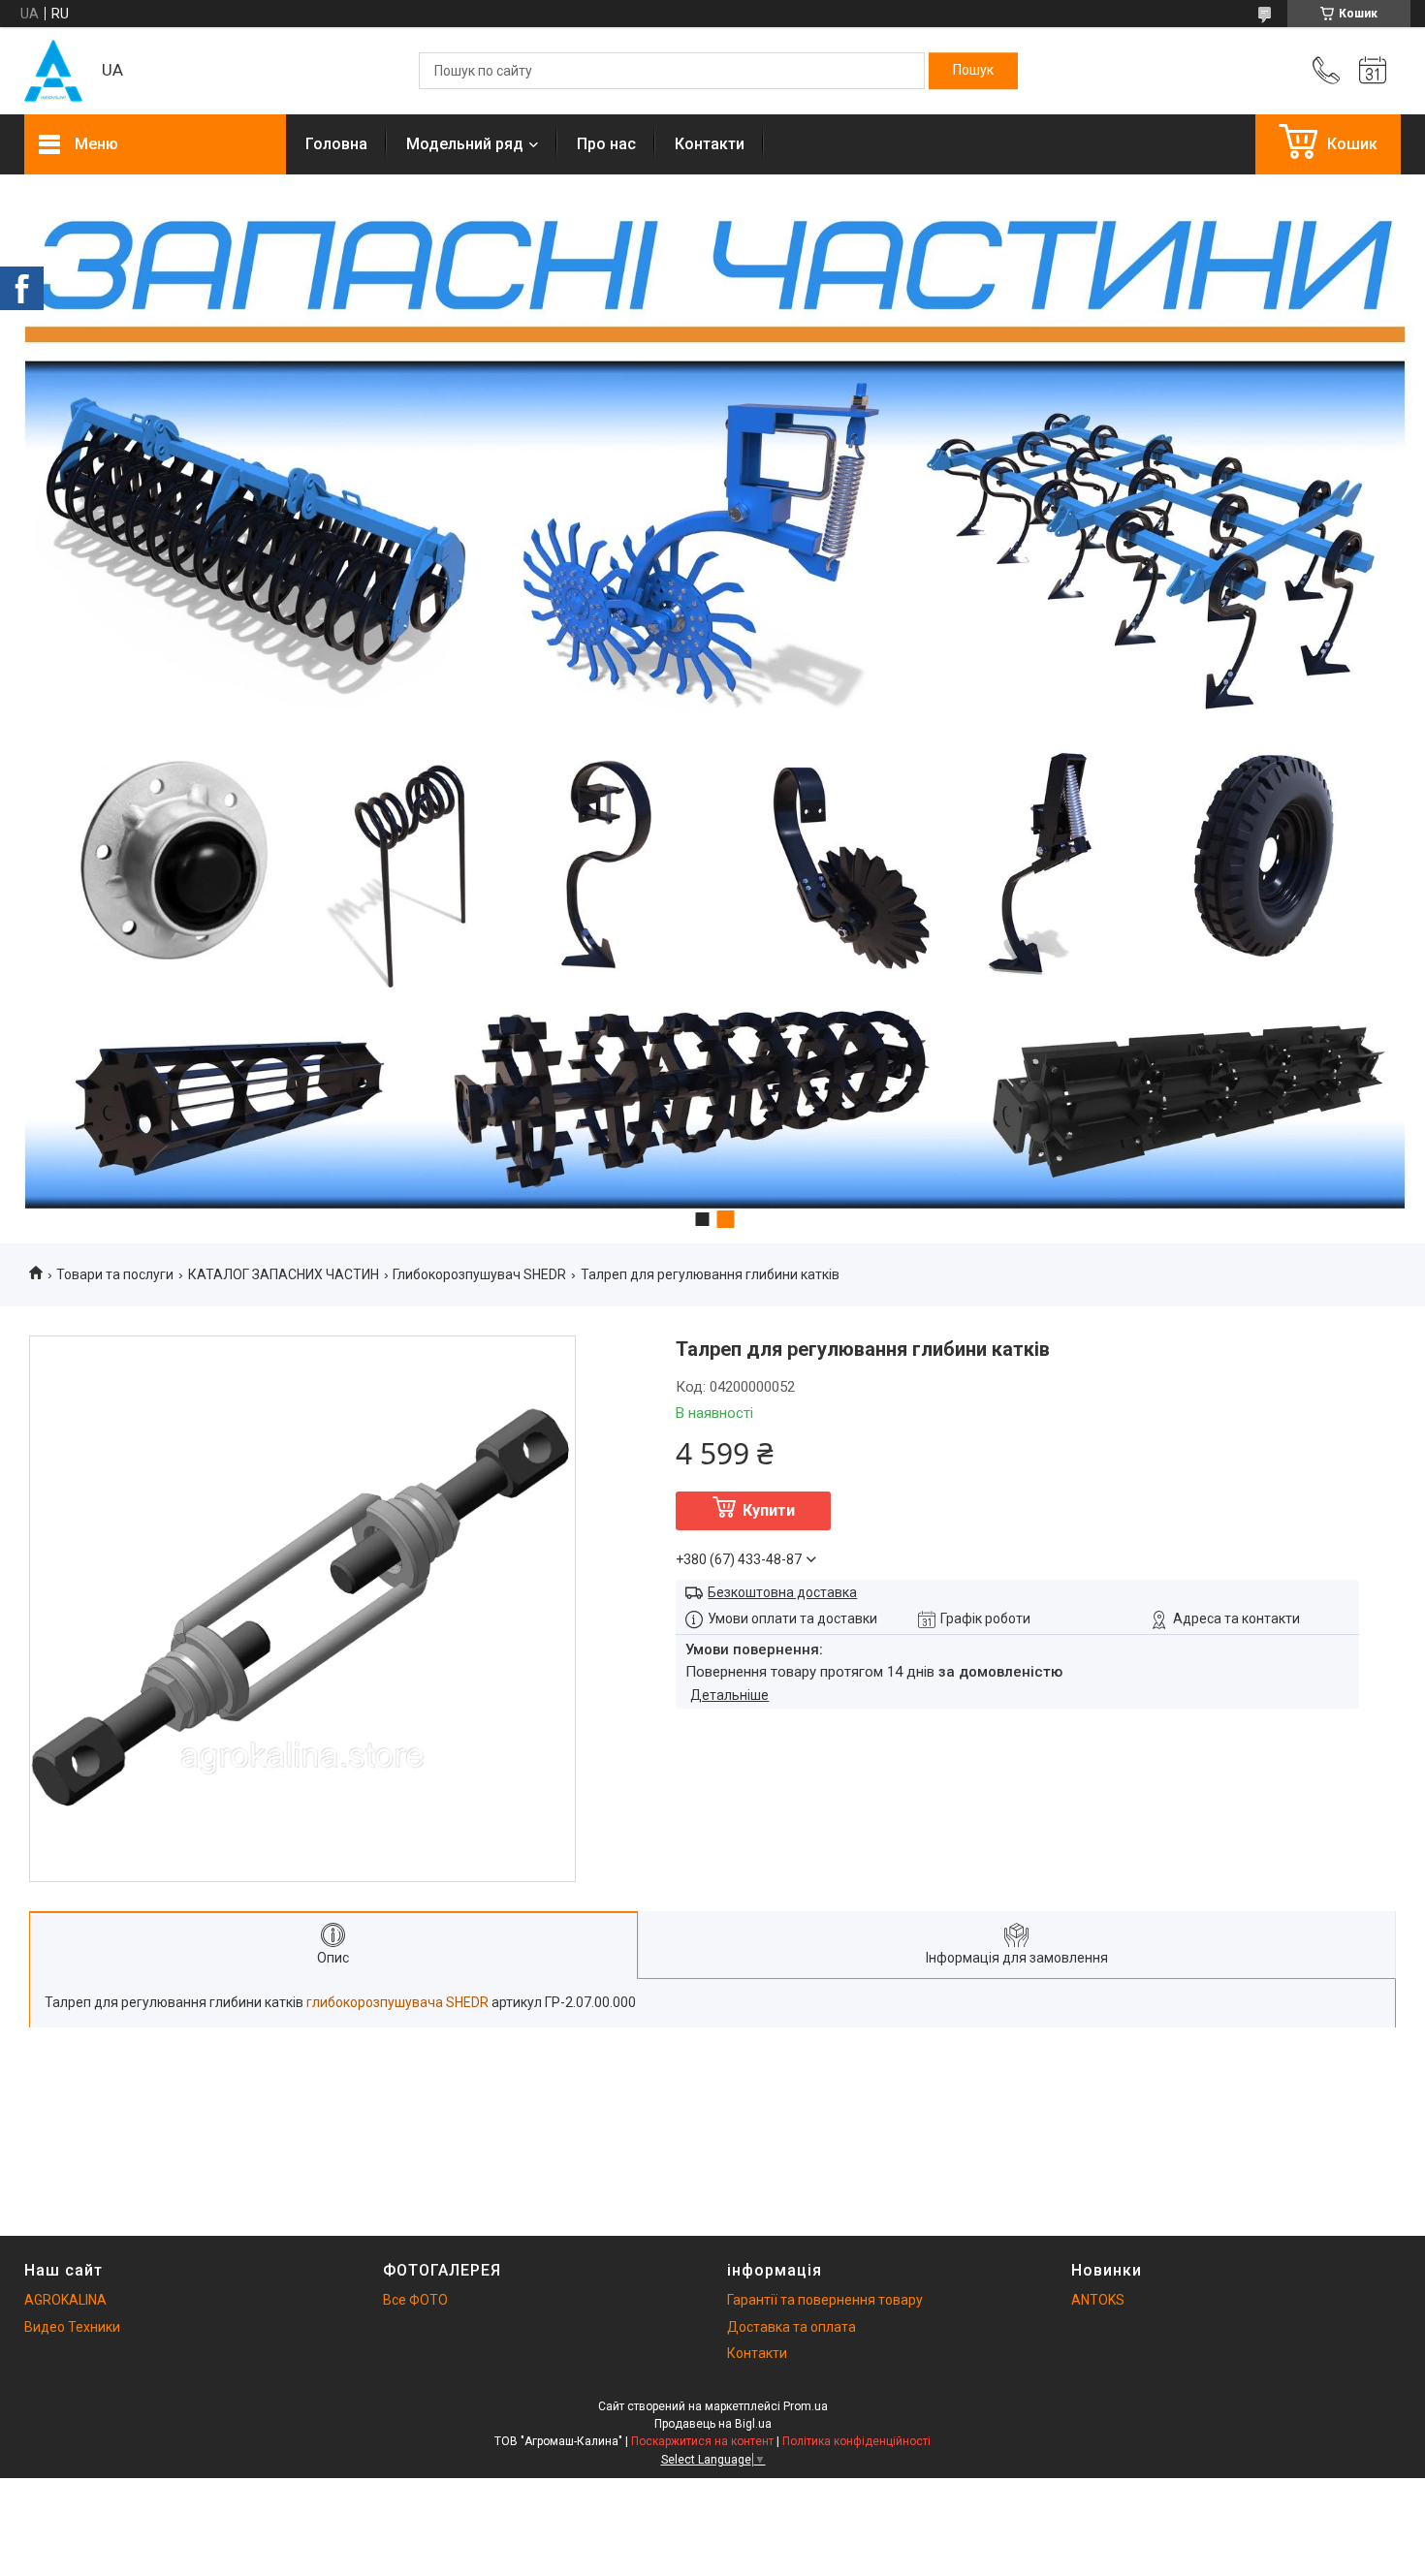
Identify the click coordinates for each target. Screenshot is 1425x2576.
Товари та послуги (115, 1274)
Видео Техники (72, 2327)
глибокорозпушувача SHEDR (397, 2002)
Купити (769, 1510)
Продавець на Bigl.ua (713, 2424)
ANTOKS (1098, 2300)
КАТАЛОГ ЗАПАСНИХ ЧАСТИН (284, 1274)
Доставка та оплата (792, 2327)
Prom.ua (806, 2406)
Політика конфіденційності (856, 2441)
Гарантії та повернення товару (825, 2300)
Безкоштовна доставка (782, 1592)
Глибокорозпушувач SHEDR (479, 1274)
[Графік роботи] (1373, 71)
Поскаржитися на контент (702, 2441)
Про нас (606, 144)
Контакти (710, 144)
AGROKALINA (65, 2300)
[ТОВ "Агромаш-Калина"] (53, 71)
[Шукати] (973, 71)
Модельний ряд (465, 144)
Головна (336, 144)
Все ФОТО (415, 2300)
